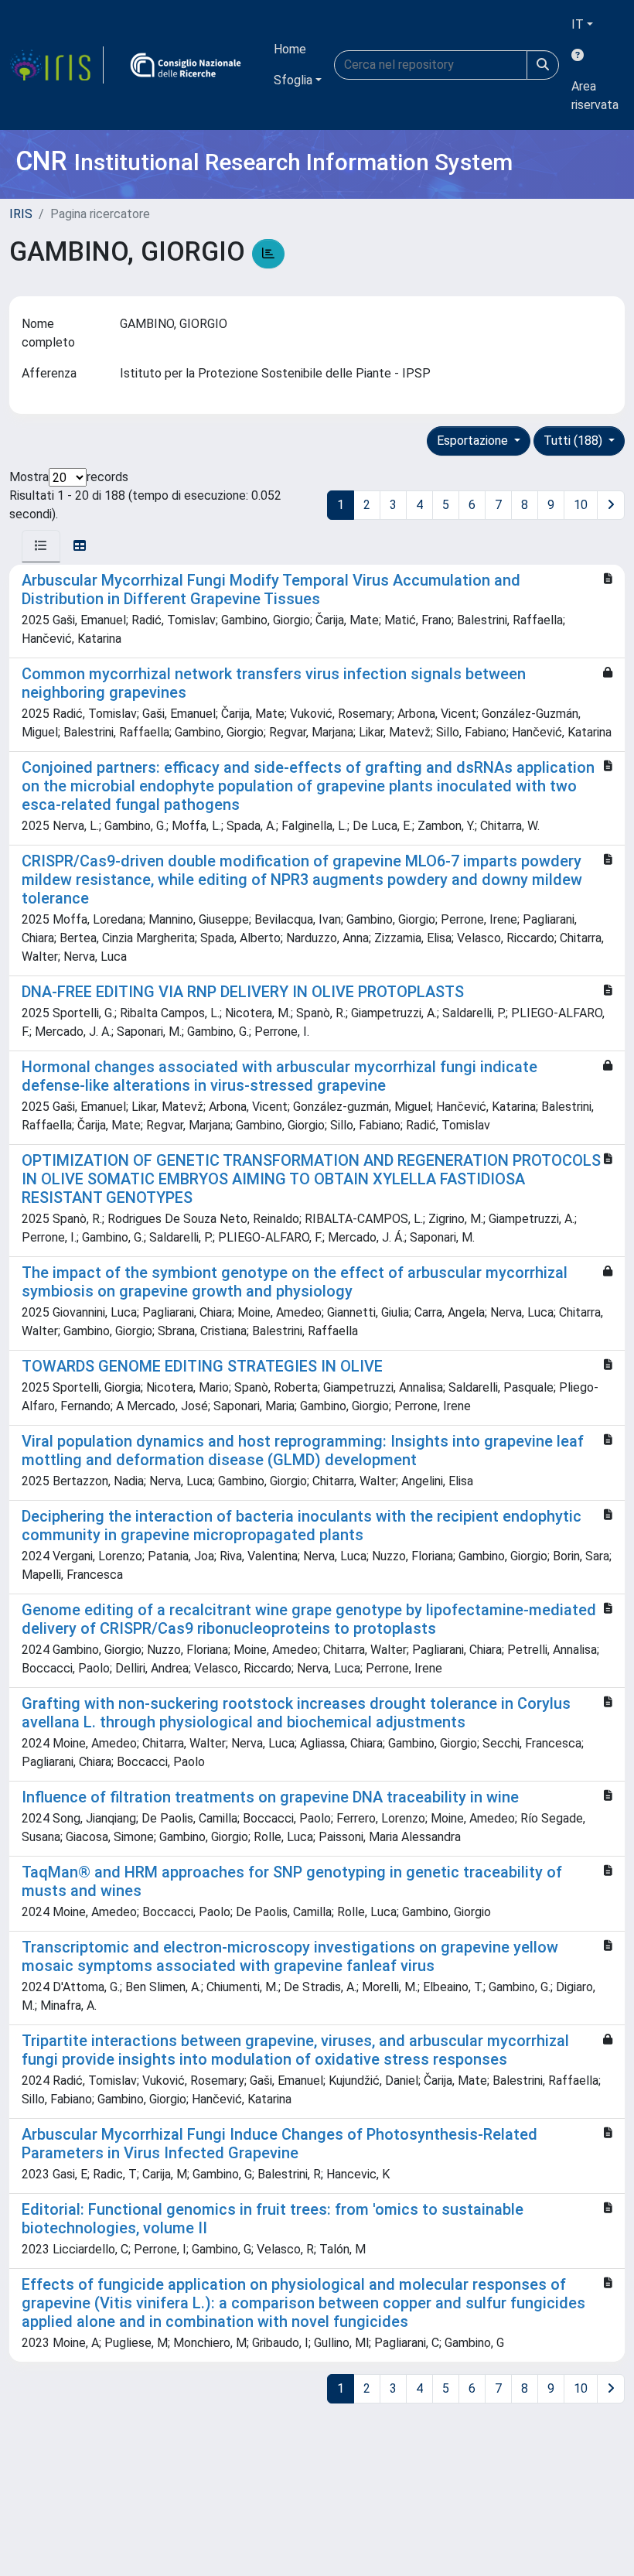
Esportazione (474, 441)
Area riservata (595, 96)
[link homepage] (56, 65)
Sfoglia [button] (293, 80)
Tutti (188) (574, 441)
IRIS (21, 214)
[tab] (41, 546)
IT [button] (578, 24)
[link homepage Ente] (186, 65)
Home (290, 49)
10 (581, 505)
